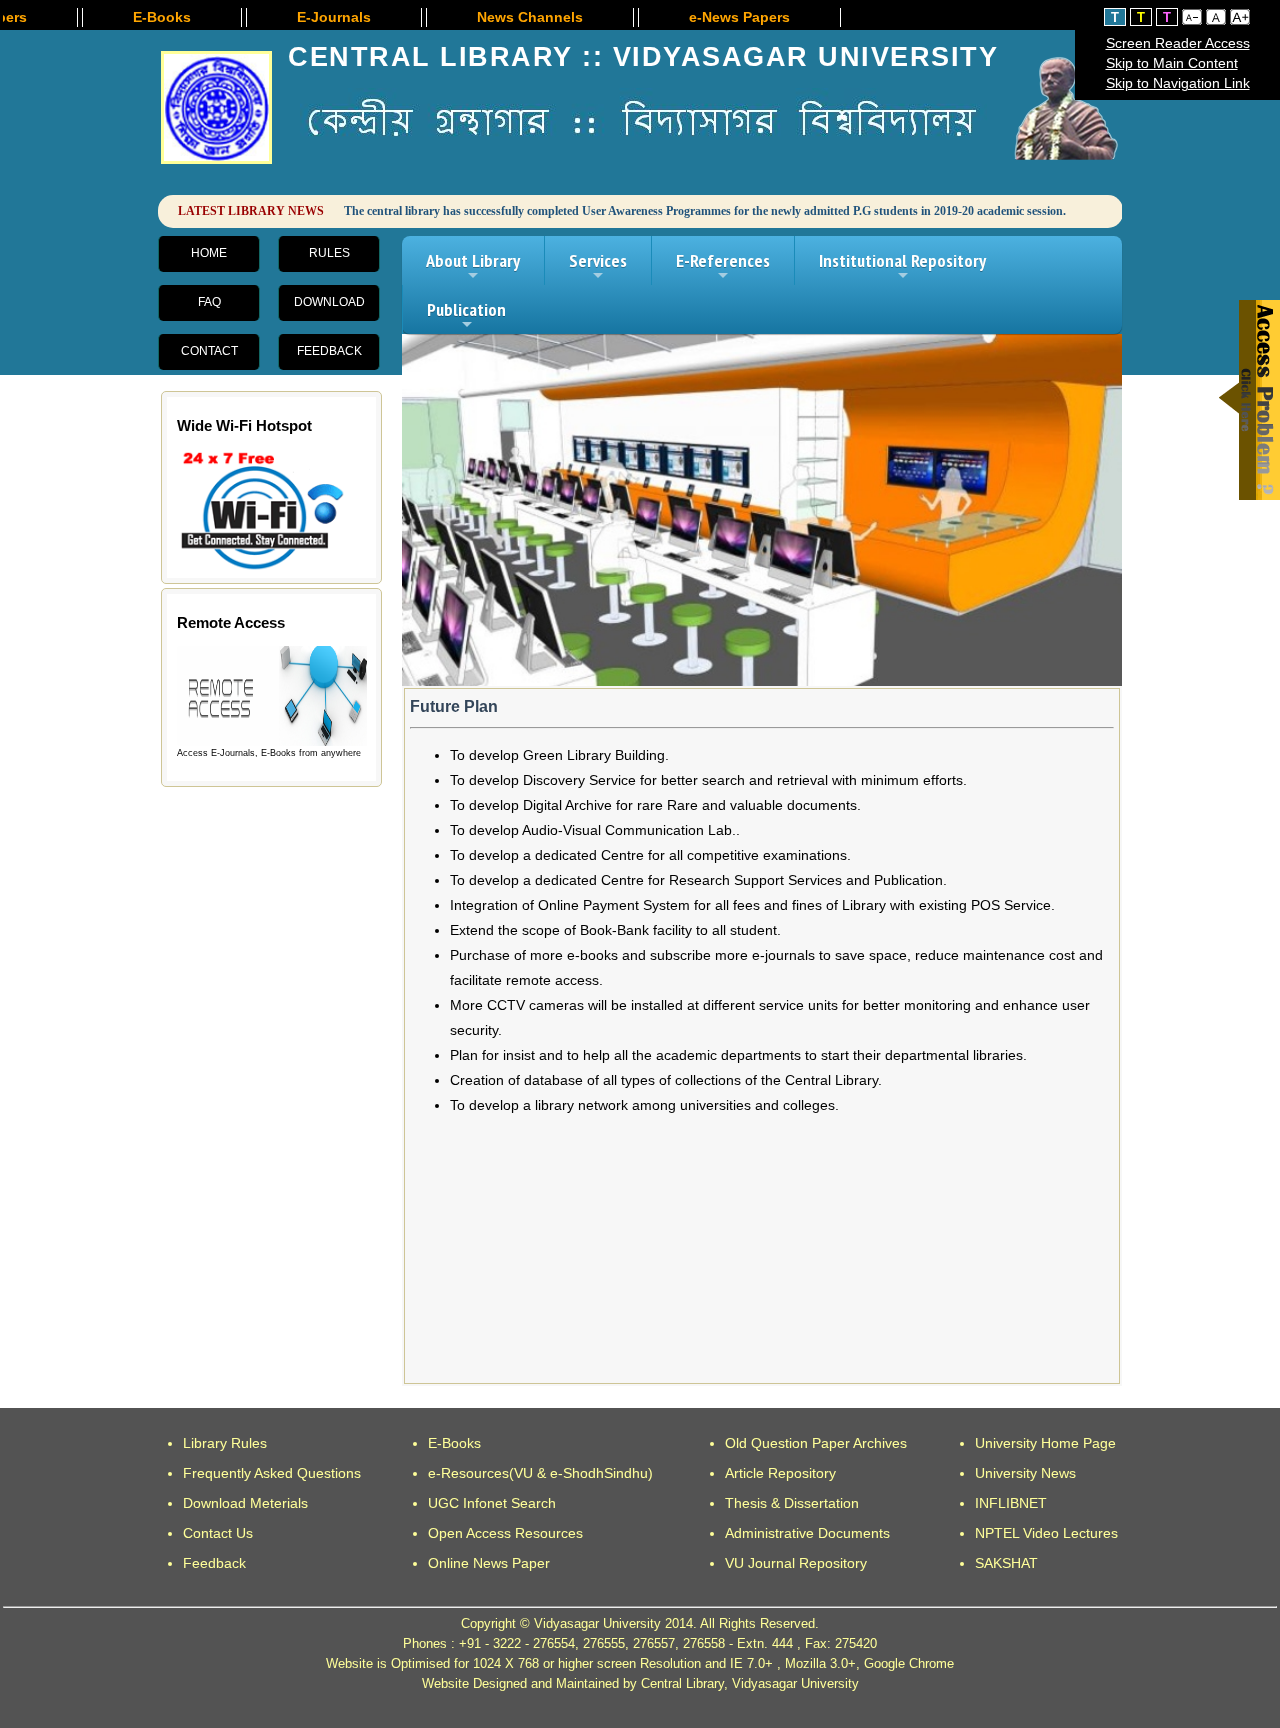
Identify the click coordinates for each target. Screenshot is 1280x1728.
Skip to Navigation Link (1178, 83)
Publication (466, 316)
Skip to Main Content (1172, 63)
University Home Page (1045, 1443)
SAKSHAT (1006, 1563)
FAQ (209, 302)
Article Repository (780, 1473)
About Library (473, 267)
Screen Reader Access (1178, 43)
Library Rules (225, 1443)
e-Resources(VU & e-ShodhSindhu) (540, 1473)
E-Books (454, 1443)
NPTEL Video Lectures (1046, 1533)
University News (1025, 1473)
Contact (209, 351)
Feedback (329, 351)
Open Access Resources (505, 1533)
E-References (723, 267)
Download (329, 302)
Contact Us (218, 1533)
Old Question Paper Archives (816, 1443)
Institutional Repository (902, 267)
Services (598, 267)
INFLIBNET (1011, 1503)
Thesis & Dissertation (792, 1503)
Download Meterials (245, 1503)
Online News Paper (489, 1563)
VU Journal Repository (796, 1563)
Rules (329, 253)
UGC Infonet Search (492, 1503)
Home (209, 253)
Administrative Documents (807, 1533)
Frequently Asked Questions (272, 1473)
